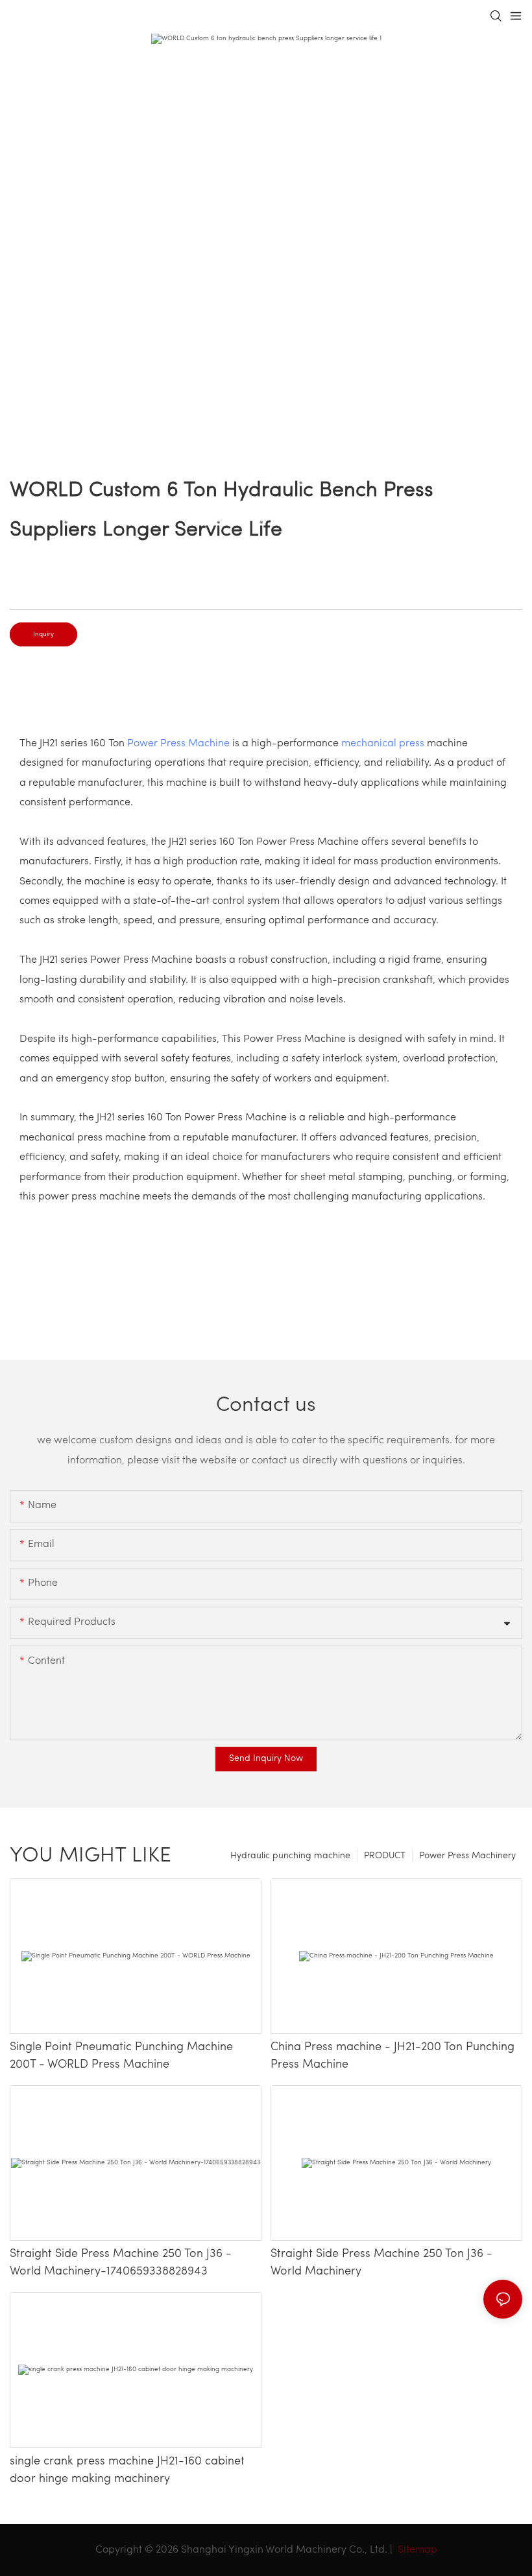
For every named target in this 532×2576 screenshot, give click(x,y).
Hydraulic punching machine (290, 1856)
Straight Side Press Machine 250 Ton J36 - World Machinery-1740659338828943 (121, 2263)
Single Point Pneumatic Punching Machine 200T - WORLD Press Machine (121, 2056)
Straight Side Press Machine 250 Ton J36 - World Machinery (381, 2263)
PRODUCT (385, 1856)
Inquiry (43, 634)
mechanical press (383, 744)
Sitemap (416, 2550)
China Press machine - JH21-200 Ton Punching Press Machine (393, 2056)
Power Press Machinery (467, 1856)
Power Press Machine (178, 744)
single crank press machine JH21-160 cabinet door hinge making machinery (127, 2471)
